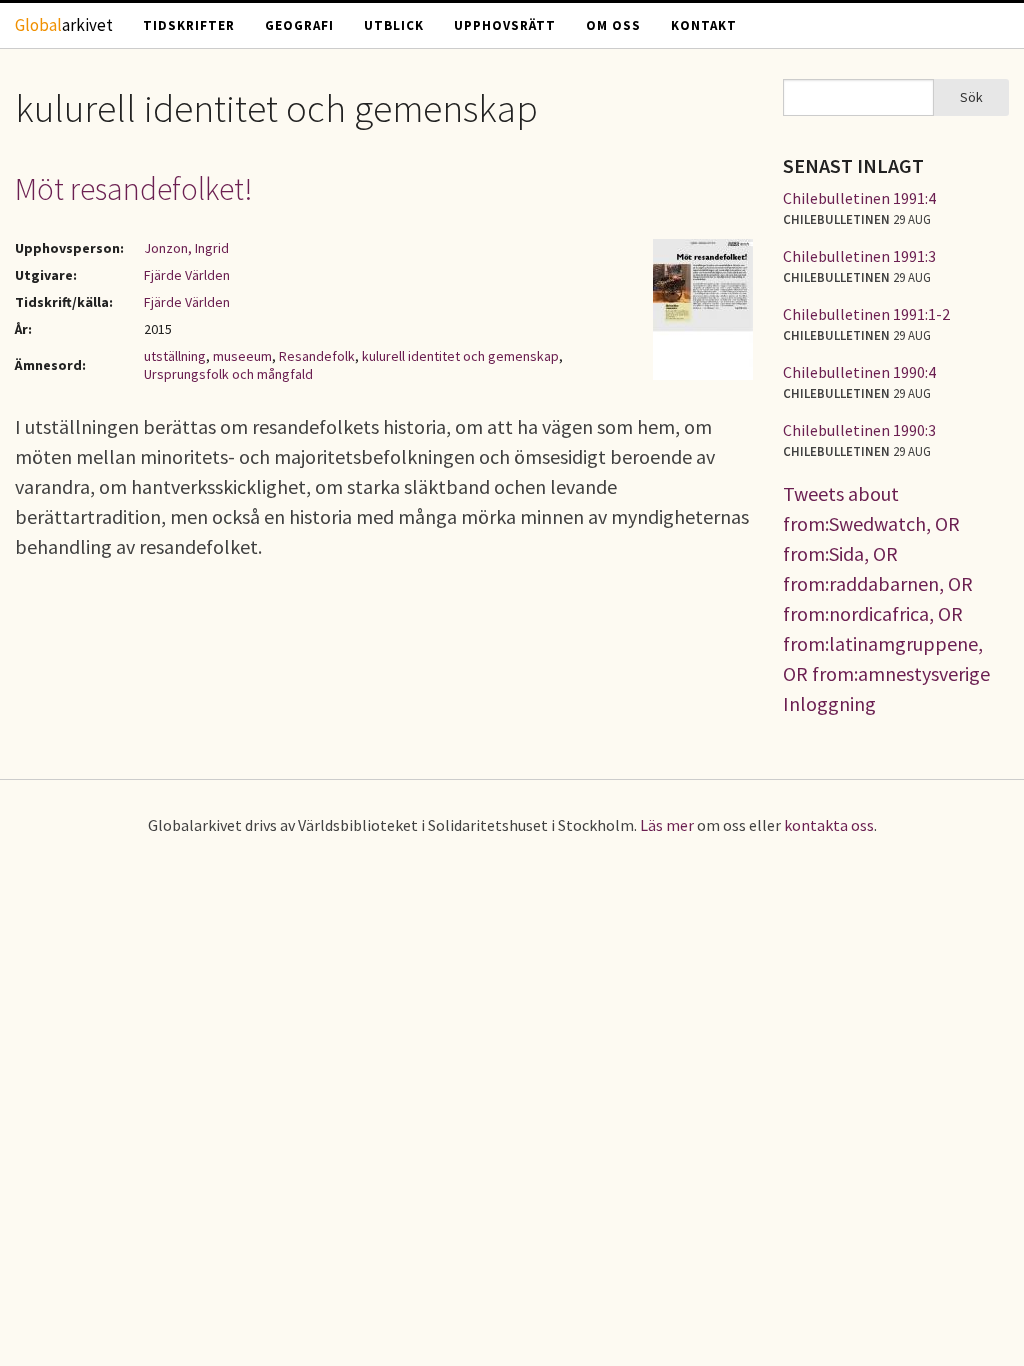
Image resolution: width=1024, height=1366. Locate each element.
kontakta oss (829, 825)
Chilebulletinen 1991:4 (859, 198)
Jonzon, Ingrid (186, 248)
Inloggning (829, 703)
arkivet (64, 25)
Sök (971, 97)
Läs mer (667, 825)
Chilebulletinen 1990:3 (859, 430)
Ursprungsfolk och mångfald (228, 374)
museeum (242, 356)
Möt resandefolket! (134, 189)
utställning (175, 356)
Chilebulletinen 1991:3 (859, 256)
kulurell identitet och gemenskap (460, 356)
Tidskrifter (189, 25)
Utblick (394, 25)
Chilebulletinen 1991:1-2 (866, 314)
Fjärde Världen (187, 275)
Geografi (299, 25)
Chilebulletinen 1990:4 (859, 372)
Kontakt (704, 25)
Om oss (613, 25)
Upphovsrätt (505, 25)
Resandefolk (317, 356)
